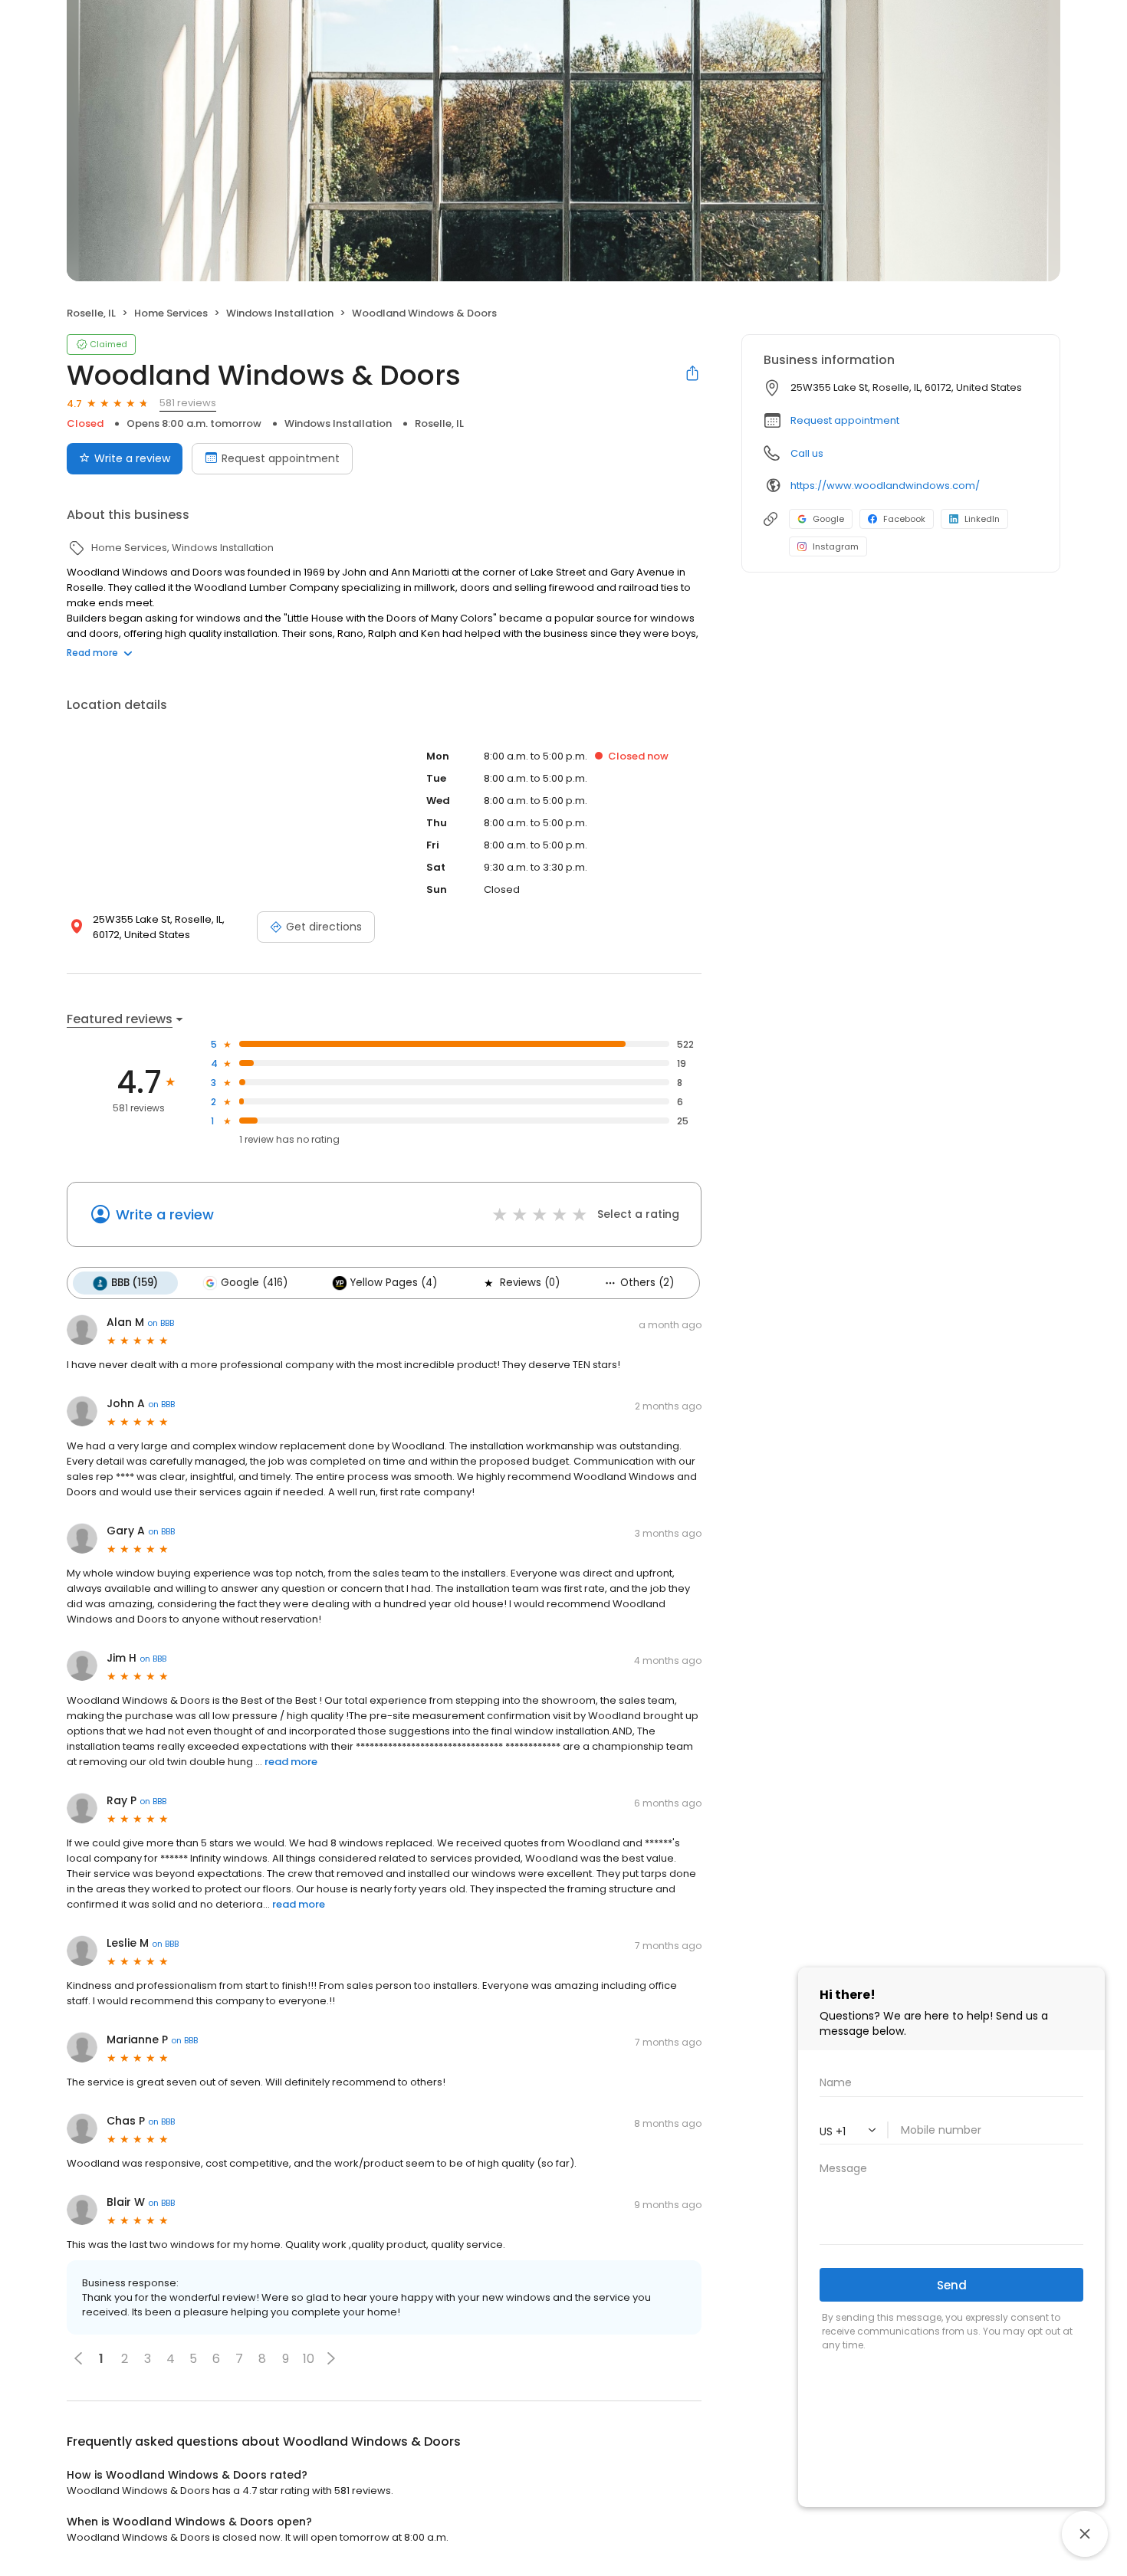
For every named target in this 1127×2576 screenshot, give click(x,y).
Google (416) (254, 1283)
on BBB (161, 1323)
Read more (92, 653)
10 (309, 2359)
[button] (331, 2358)
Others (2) (647, 1283)
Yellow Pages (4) (394, 1283)
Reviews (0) (530, 1283)
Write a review (132, 458)
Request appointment (281, 458)
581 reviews (188, 403)
